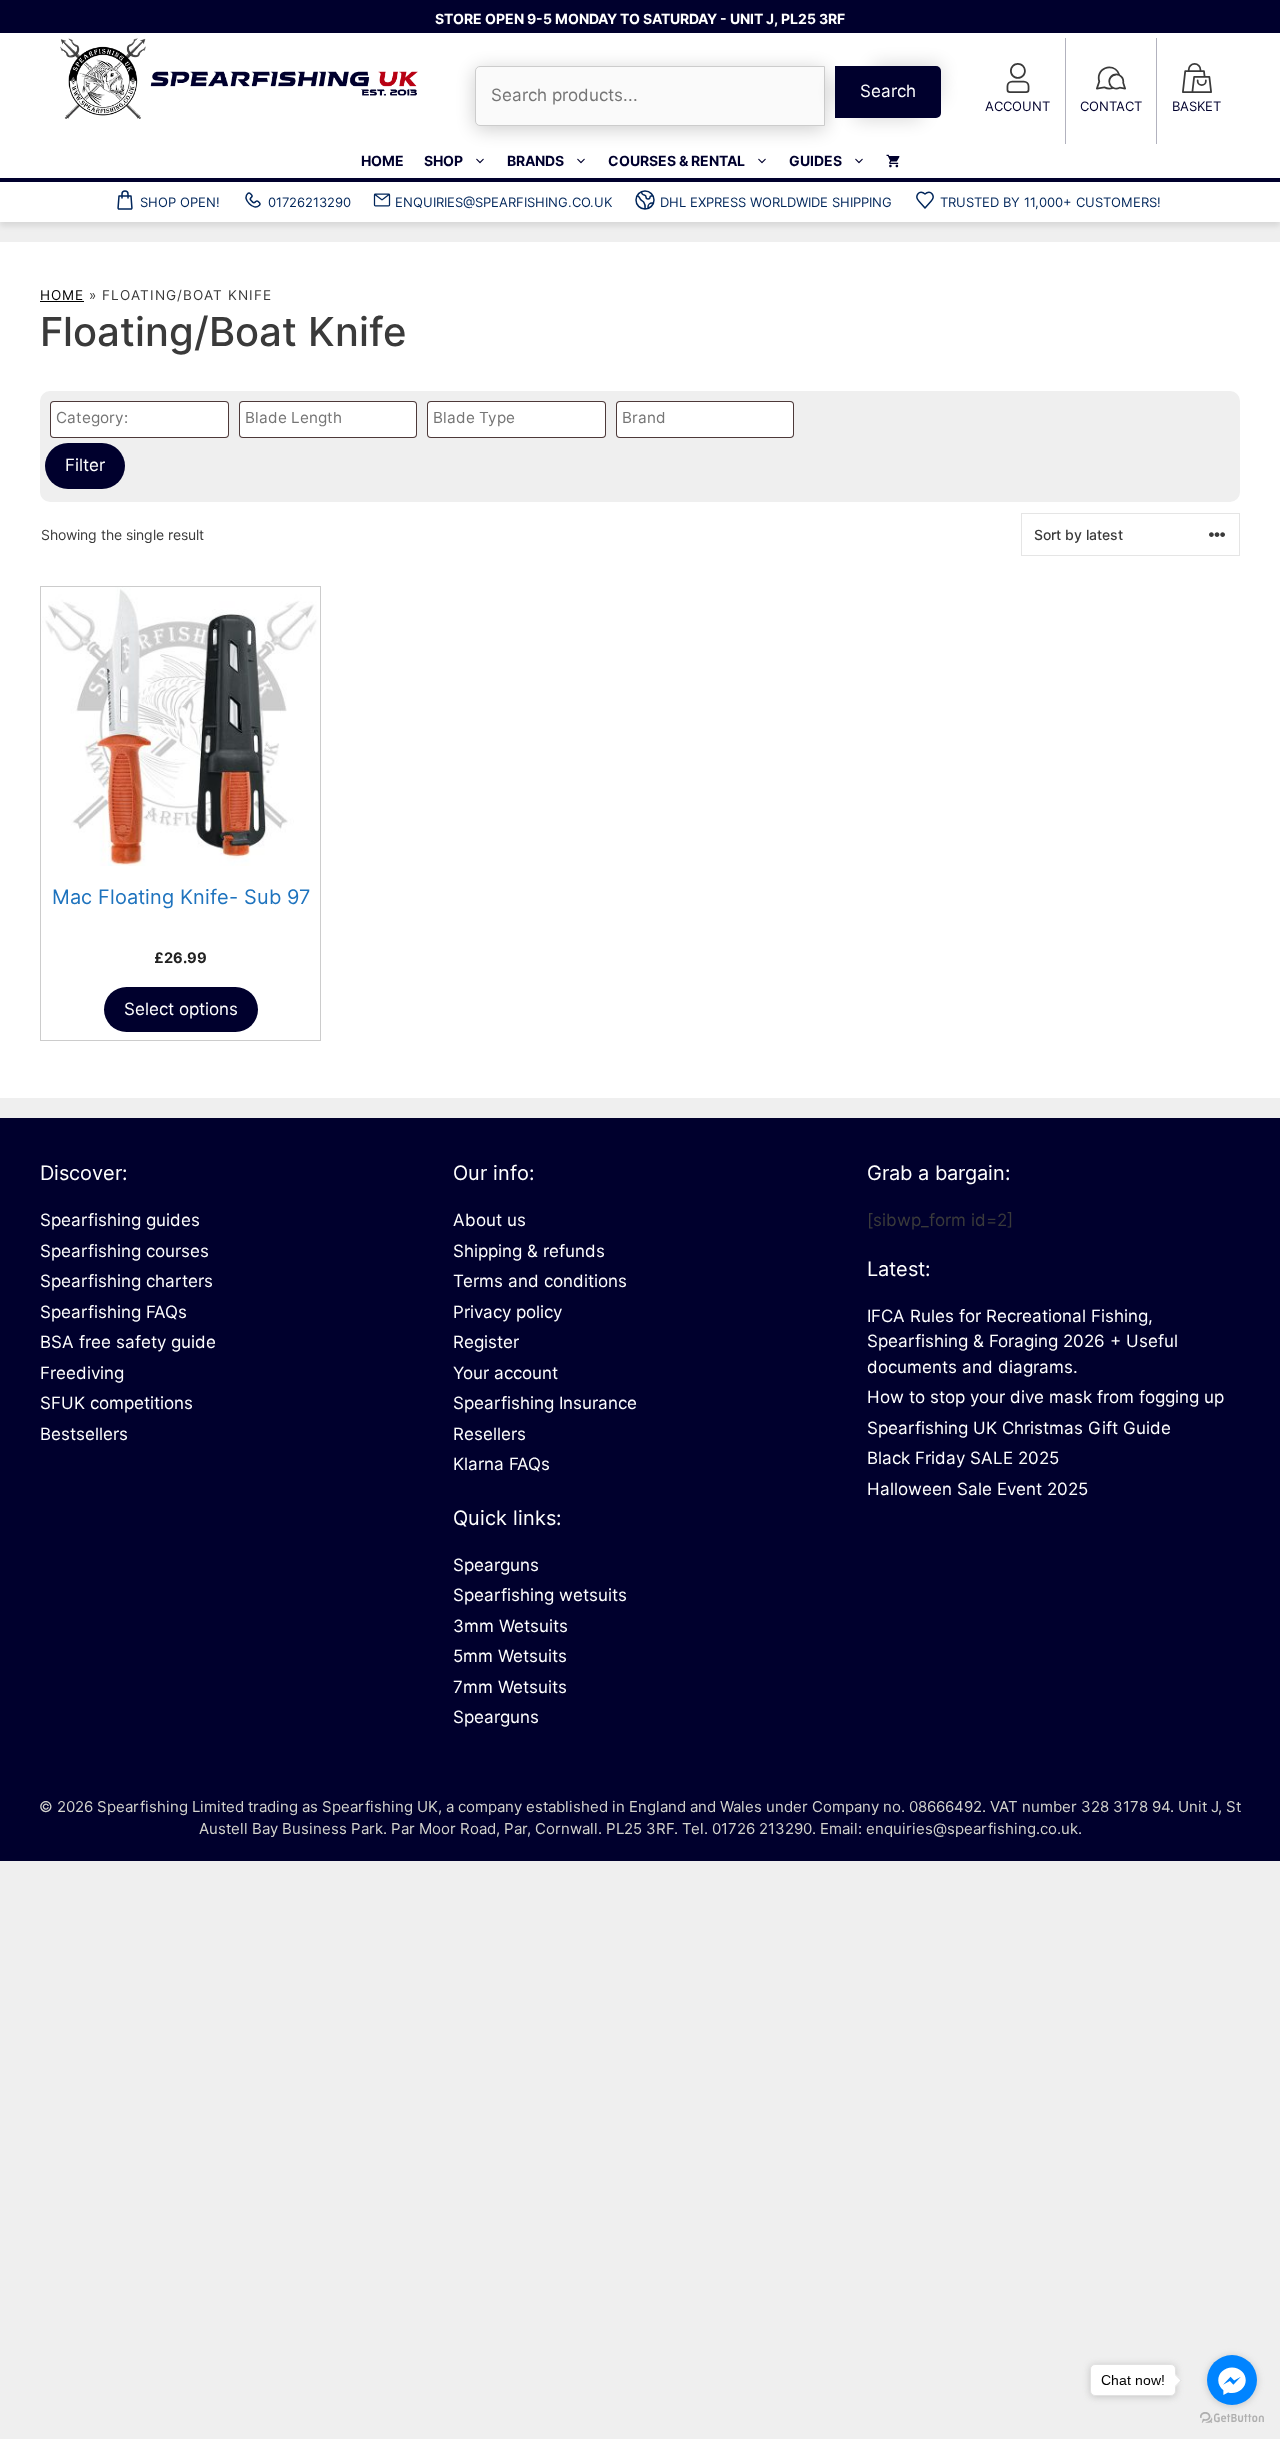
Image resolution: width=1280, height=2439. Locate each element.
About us (489, 1220)
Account (1017, 106)
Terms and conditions (540, 1281)
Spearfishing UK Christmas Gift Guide (1019, 1428)
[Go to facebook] (1232, 2380)
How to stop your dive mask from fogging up (1045, 1397)
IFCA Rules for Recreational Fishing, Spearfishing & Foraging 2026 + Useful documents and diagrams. (1022, 1341)
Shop (443, 160)
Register (486, 1342)
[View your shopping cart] (893, 161)
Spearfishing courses (124, 1251)
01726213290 (309, 202)
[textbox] (144, 418)
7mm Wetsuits (510, 1687)
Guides (815, 160)
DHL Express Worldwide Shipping (776, 202)
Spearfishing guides (120, 1220)
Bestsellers (84, 1434)
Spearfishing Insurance (545, 1403)
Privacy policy (507, 1312)
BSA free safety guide (128, 1342)
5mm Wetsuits (510, 1656)
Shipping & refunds (529, 1251)
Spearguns (496, 1565)
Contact (1111, 106)
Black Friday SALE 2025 (963, 1458)
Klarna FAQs (501, 1464)
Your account (505, 1373)
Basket (1196, 106)
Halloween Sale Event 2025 (977, 1489)
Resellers (489, 1434)
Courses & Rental (676, 160)
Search (888, 91)
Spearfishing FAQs (113, 1312)
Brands (535, 160)
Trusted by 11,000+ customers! (1050, 202)
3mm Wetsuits (510, 1626)
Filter (85, 465)
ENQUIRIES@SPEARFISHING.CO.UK (503, 202)
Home (382, 160)
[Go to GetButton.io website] (1232, 2418)
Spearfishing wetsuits (540, 1595)
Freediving (82, 1373)
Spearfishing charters (126, 1281)
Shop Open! (180, 202)
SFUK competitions (116, 1403)
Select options (181, 1009)
